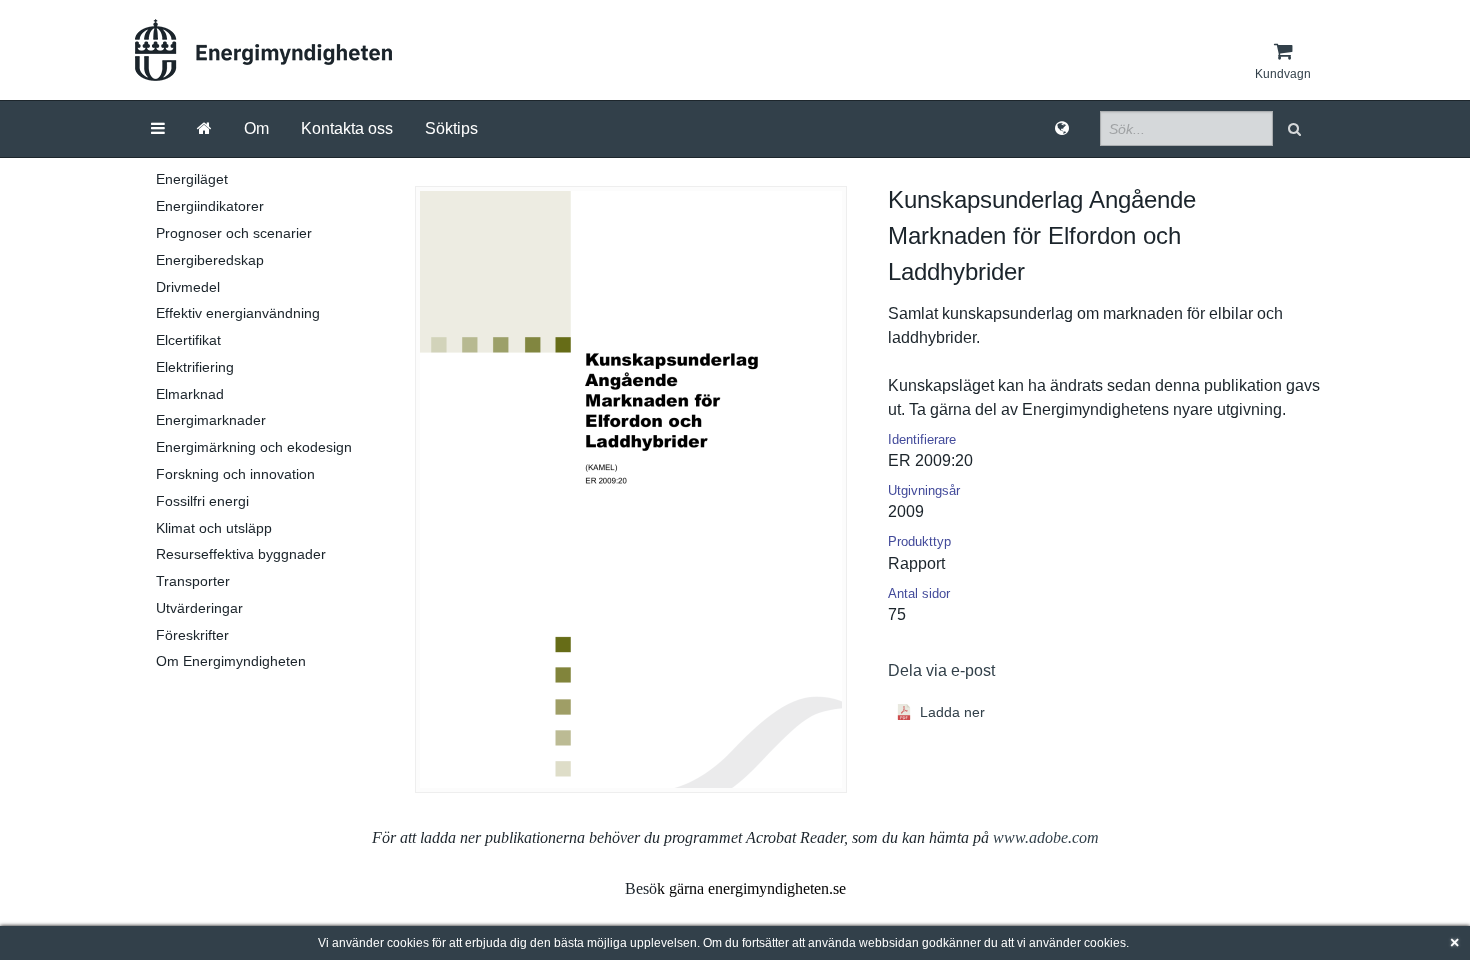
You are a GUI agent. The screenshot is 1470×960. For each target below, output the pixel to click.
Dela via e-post (941, 670)
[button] (1296, 128)
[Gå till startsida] (204, 129)
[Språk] (1062, 129)
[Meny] (158, 129)
